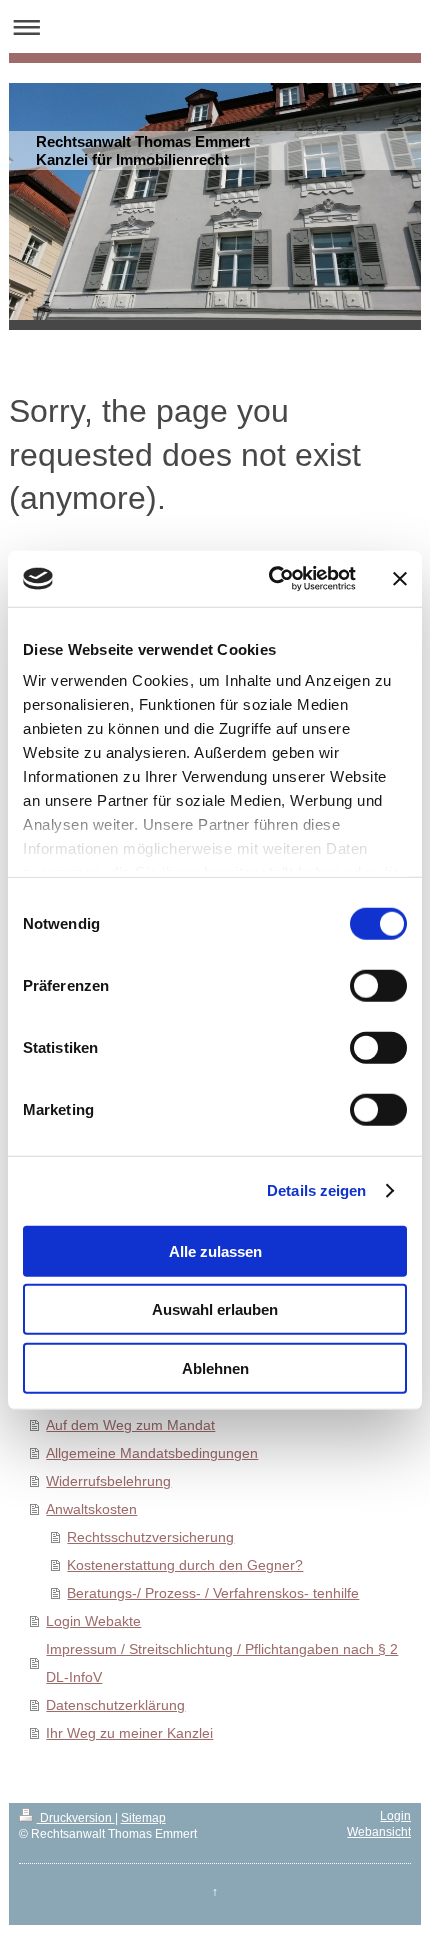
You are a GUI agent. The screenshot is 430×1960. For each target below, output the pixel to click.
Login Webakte (93, 1621)
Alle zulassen (215, 1250)
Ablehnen (215, 1367)
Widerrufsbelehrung (108, 1481)
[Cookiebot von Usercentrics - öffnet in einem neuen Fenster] (270, 579)
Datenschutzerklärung (115, 1705)
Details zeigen (316, 1190)
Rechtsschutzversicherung (150, 1537)
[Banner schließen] (400, 579)
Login (395, 1816)
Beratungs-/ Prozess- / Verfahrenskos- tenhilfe (213, 1593)
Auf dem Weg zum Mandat (130, 1425)
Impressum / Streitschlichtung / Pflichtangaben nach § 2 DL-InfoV (222, 1663)
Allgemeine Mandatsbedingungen (152, 1453)
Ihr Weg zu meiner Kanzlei (129, 1733)
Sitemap (143, 1818)
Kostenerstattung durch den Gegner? (185, 1565)
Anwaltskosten (91, 1509)
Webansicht (379, 1832)
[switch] (378, 985)
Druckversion (76, 1818)
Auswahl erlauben (215, 1309)
